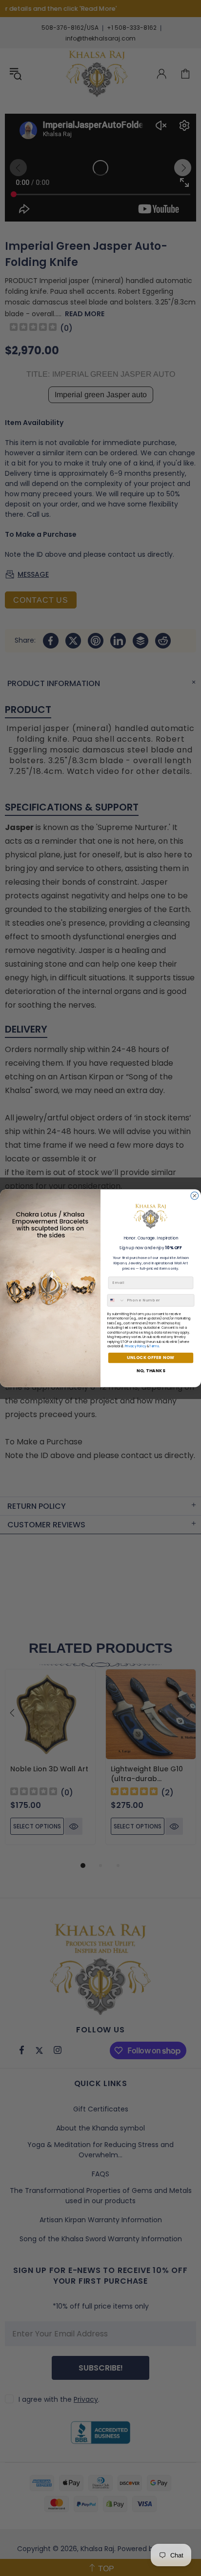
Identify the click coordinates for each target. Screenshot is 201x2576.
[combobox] (116, 1300)
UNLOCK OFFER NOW (151, 1358)
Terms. (155, 1346)
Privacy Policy (135, 1346)
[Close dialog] (195, 1196)
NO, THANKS (151, 1370)
